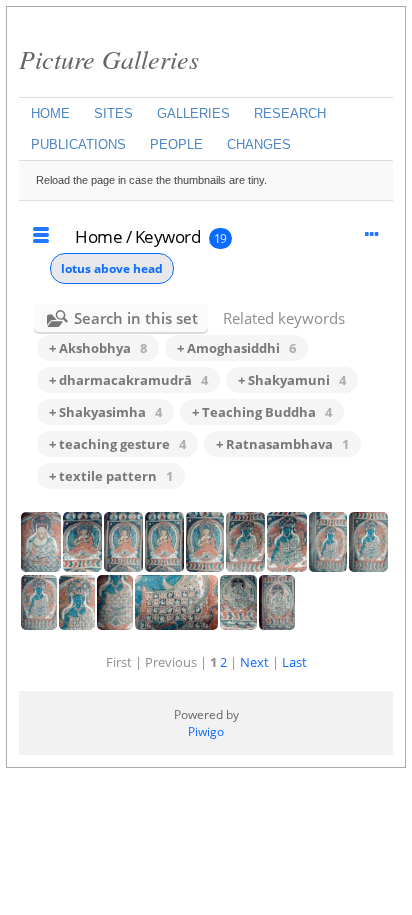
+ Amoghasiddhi (236, 348)
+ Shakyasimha (105, 412)
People (176, 144)
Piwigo (206, 731)
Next (254, 662)
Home (50, 113)
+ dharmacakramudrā (128, 380)
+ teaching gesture (117, 444)
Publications (78, 144)
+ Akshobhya (98, 348)
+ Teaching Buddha (262, 412)
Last (294, 662)
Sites (113, 113)
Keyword (168, 236)
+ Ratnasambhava (282, 444)
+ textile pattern (111, 476)
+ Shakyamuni (292, 380)
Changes (259, 144)
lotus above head (112, 268)
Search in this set (136, 318)
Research (290, 113)
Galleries (193, 113)
